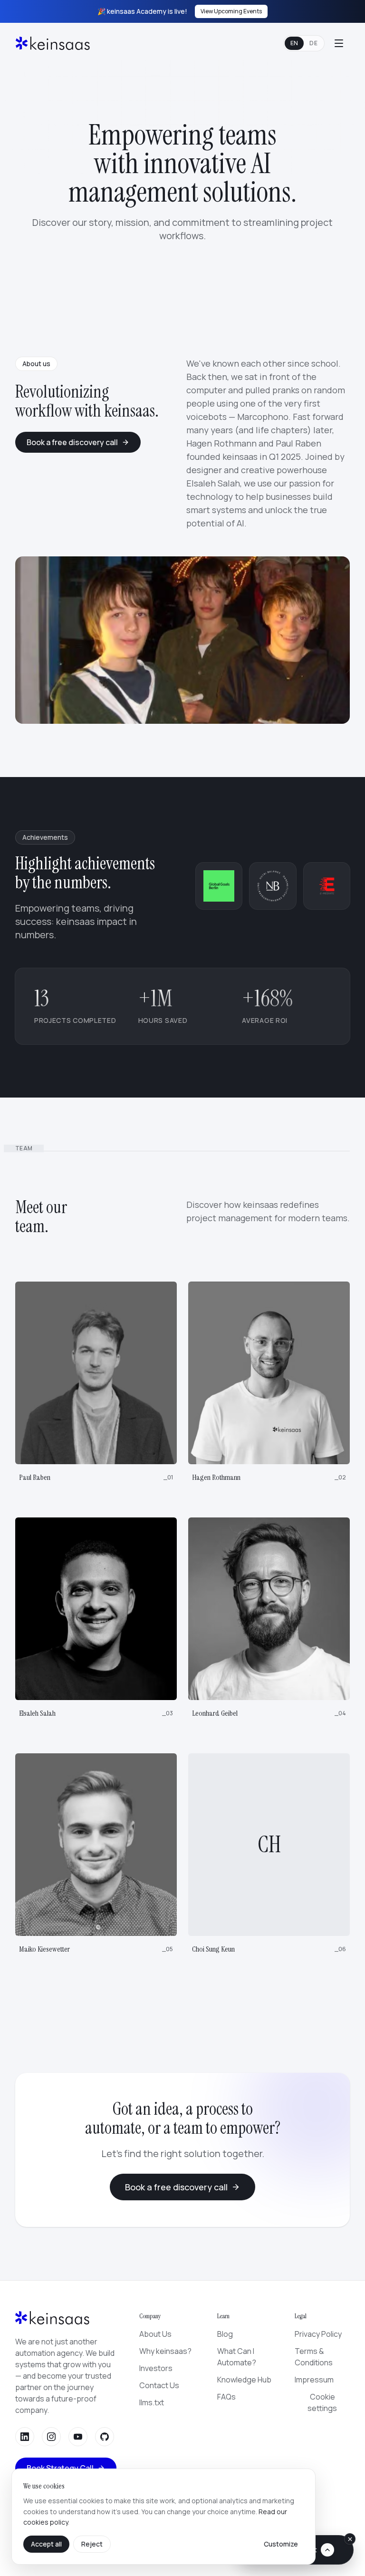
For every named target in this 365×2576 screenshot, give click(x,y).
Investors (156, 2368)
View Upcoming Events (231, 11)
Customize (281, 2544)
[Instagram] (51, 2437)
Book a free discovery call (72, 442)
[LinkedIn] (25, 2437)
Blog (225, 2334)
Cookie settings (322, 2402)
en (294, 43)
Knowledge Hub (244, 2380)
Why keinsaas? (165, 2351)
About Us (155, 2334)
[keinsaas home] (53, 43)
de (313, 43)
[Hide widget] (350, 2539)
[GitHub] (105, 2437)
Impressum (314, 2380)
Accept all (46, 2544)
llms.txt (152, 2402)
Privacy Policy (318, 2334)
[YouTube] (78, 2437)
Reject (92, 2544)
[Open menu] (339, 43)
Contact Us (159, 2385)
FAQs (226, 2397)
